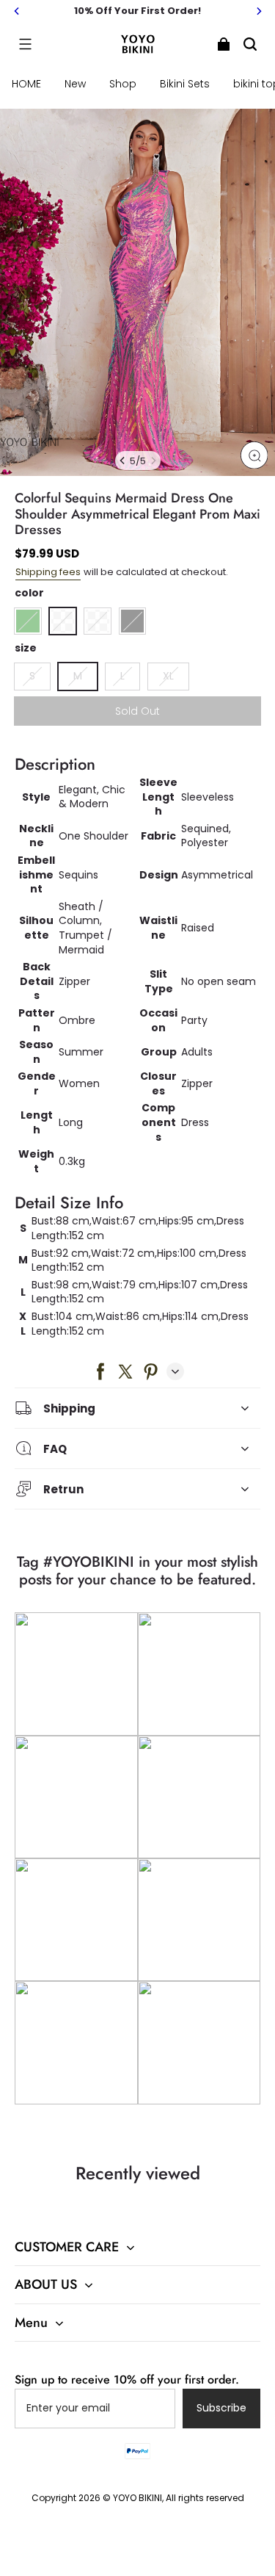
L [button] (122, 676)
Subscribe (221, 2408)
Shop (123, 84)
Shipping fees (48, 572)
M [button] (78, 676)
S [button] (32, 676)
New (75, 84)
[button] (25, 44)
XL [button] (168, 676)
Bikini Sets (185, 84)
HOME (26, 84)
